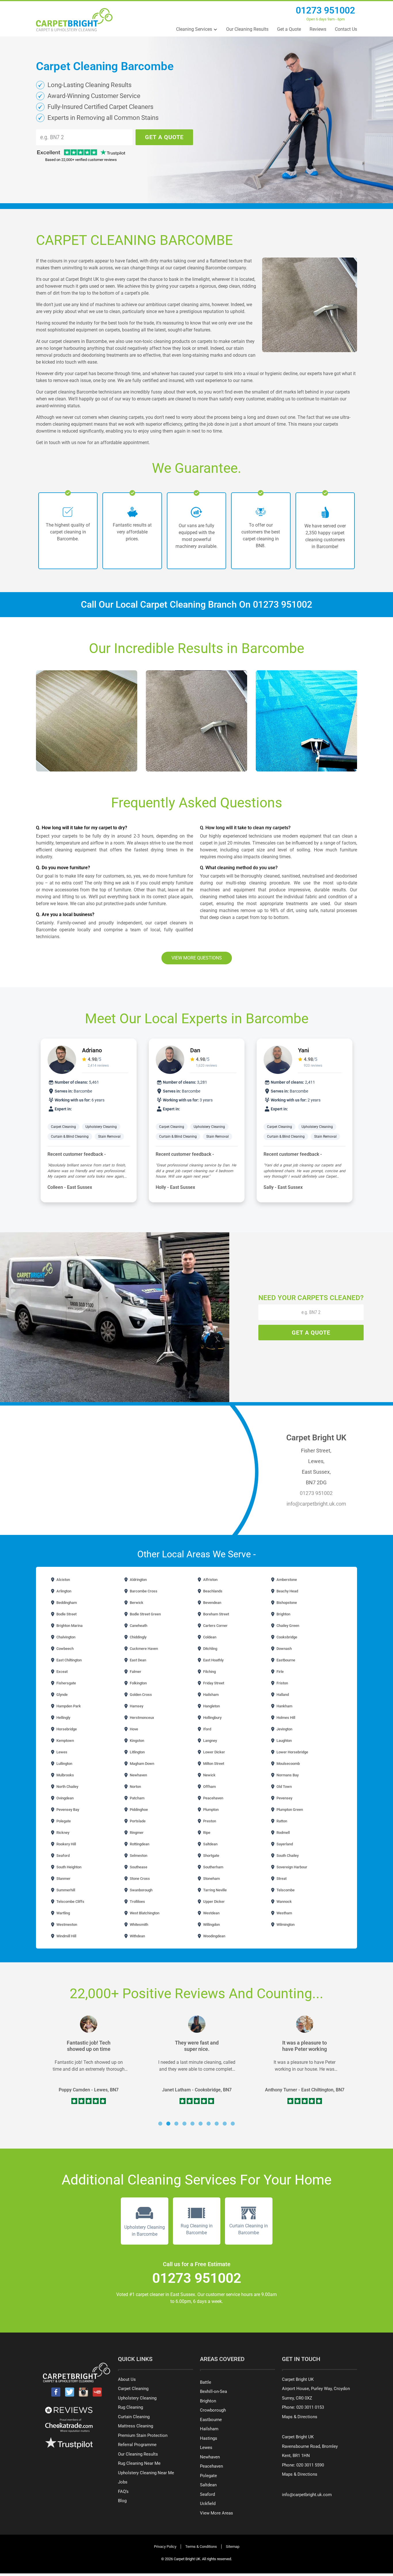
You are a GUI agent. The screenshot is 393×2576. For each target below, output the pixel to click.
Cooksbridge (286, 1637)
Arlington (63, 1591)
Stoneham (211, 1879)
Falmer (135, 1672)
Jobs (123, 2482)
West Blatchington (144, 1913)
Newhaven (138, 1775)
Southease (138, 1867)
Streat (281, 1879)
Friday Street (213, 1683)
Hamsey (136, 1706)
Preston (209, 1821)
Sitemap (233, 2547)
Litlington (137, 1752)
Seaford (63, 1856)
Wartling (63, 1913)
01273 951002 (325, 10)
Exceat (62, 1672)
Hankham (284, 1706)
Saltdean (210, 1844)
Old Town (284, 1787)
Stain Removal (110, 1137)
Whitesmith (139, 1925)
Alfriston (210, 1580)
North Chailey (67, 1787)
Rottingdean (139, 1844)
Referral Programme (137, 2445)
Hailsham (210, 1695)
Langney (210, 1741)
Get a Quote (289, 29)
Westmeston (66, 1925)
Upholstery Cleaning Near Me (146, 2473)
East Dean (138, 1660)
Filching (209, 1672)
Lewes (61, 1752)
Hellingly (63, 1718)
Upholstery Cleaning (101, 1127)
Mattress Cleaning (136, 2426)
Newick (209, 1775)
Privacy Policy (165, 2547)
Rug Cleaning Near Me (139, 2463)
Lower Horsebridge (292, 1752)
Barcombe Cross (143, 1591)
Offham (209, 1787)
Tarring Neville (214, 1890)
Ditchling (210, 1649)
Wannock (284, 1902)
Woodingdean (214, 1936)
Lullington (64, 1764)
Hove (133, 1729)
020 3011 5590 (310, 2465)
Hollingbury (212, 1718)
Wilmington (285, 1925)
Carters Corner (215, 1626)
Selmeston (138, 1856)
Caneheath (138, 1626)
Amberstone (286, 1580)
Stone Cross (139, 1879)
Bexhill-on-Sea (213, 2391)
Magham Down (142, 1764)
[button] (160, 2124)
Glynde (62, 1695)
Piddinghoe (138, 1810)
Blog (122, 2501)
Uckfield (208, 2504)
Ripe (206, 1833)
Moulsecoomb (288, 1764)
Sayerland (284, 1844)
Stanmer (63, 1879)
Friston (282, 1683)
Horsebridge (66, 1729)
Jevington (284, 1729)
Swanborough (141, 1890)
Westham (284, 1913)
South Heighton (68, 1867)
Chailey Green (287, 1626)
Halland (282, 1695)
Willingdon (211, 1925)
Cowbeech (65, 1649)
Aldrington (138, 1580)
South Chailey (287, 1856)
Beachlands (212, 1591)
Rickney (62, 1833)
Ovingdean (65, 1798)
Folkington (138, 1683)
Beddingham (66, 1603)
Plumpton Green (289, 1810)
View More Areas (216, 2513)
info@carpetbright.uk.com (316, 1504)
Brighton (283, 1614)
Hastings (209, 2438)
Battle (206, 2382)
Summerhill (65, 1890)
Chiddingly (138, 1637)
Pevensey (284, 1798)
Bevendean (212, 1603)
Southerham (213, 1867)
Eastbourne (285, 1660)
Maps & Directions (300, 2417)
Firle (280, 1672)
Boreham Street (216, 1614)
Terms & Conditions (201, 2547)
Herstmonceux (142, 1718)
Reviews (318, 29)
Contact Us (346, 29)
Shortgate (211, 1856)
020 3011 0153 (310, 2407)
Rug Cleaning (130, 2407)
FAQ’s (123, 2491)
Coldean (209, 1637)
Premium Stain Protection (143, 2435)
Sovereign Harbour (291, 1867)
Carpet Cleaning (64, 1127)
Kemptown (65, 1741)
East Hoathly (213, 1660)
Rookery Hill (66, 1844)
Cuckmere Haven (143, 1649)
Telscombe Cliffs (70, 1902)
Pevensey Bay (67, 1810)
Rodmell (283, 1833)
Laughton (284, 1741)
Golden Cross (140, 1695)
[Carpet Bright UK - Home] (74, 20)
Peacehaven (213, 1798)
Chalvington (65, 1637)
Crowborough (213, 2410)
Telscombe (285, 1890)
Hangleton (211, 1706)
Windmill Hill (66, 1936)
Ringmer (136, 1833)
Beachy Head (287, 1591)
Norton (135, 1787)
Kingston (137, 1741)
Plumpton (210, 1810)
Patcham (137, 1798)
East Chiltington (69, 1660)
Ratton (281, 1821)
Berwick (136, 1603)
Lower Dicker (214, 1752)
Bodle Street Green (145, 1614)
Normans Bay (287, 1775)
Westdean (211, 1913)
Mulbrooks (65, 1775)
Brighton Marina (69, 1626)
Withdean (137, 1936)
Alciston (63, 1580)
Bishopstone (286, 1603)
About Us (127, 2379)
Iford (207, 1729)
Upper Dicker (213, 1902)
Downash (284, 1649)
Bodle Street (66, 1614)
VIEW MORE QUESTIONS (197, 958)
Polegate (63, 1821)
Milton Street (213, 1764)
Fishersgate (66, 1683)
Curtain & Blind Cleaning (70, 1137)
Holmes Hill (285, 1718)
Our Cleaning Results (247, 29)
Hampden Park (68, 1706)
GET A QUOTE (164, 137)
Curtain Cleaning (134, 2417)
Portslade (137, 1821)
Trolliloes (137, 1902)
